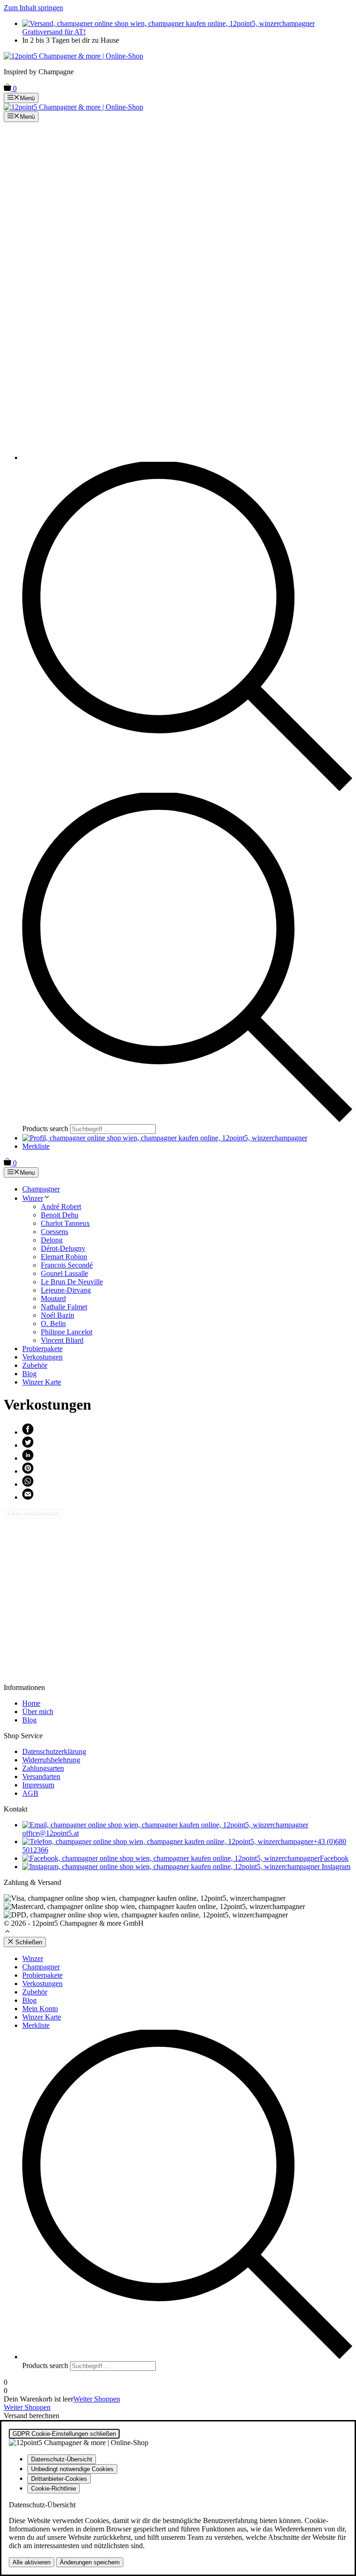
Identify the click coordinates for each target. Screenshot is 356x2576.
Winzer (33, 1198)
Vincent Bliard (62, 1340)
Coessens (54, 1232)
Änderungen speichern (90, 2562)
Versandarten (41, 1777)
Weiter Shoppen (97, 2399)
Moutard (53, 1298)
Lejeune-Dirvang (66, 1290)
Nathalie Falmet (64, 1307)
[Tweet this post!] (28, 1445)
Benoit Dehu (60, 1215)
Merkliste (36, 1146)
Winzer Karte (42, 1382)
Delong (52, 1240)
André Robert (61, 1207)
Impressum (38, 1785)
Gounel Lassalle (64, 1273)
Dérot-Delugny (63, 1248)
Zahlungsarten (43, 1768)
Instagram (335, 1867)
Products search (46, 1129)
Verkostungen (42, 1357)
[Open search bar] (187, 788)
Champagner (41, 1189)
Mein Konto (40, 2009)
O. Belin (53, 1324)
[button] (7, 1932)
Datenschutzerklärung (54, 1751)
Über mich (38, 1712)
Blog (29, 1374)
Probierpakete (42, 1349)
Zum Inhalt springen (33, 8)
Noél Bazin (57, 1315)
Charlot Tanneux (65, 1223)
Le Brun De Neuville (72, 1282)
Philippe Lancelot (67, 1332)
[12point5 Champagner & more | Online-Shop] (73, 107)
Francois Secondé (67, 1265)
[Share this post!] (28, 1432)
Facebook (334, 1858)
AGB (30, 1793)
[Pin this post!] (28, 1471)
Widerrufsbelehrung (51, 1760)
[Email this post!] (28, 1497)
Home (31, 1703)
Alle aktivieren (32, 2562)
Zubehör (35, 1365)
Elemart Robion (64, 1257)
